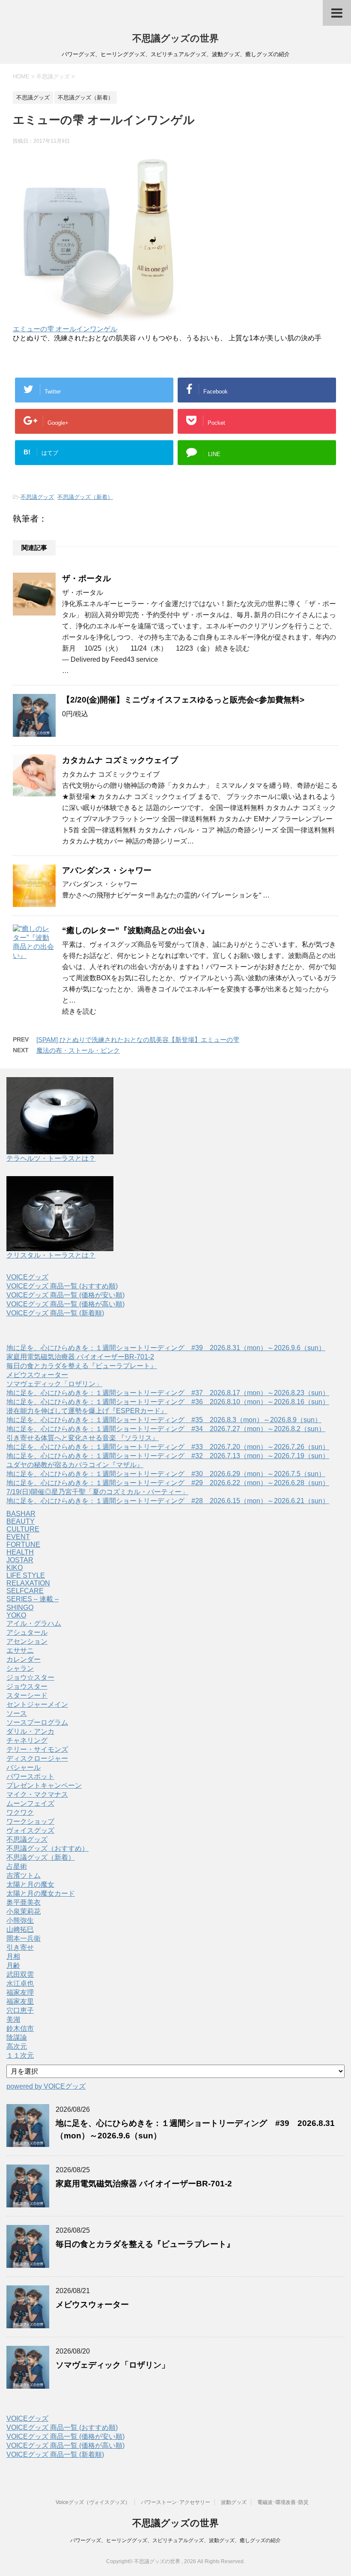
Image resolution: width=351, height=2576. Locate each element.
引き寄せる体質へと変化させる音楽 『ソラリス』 (83, 1438)
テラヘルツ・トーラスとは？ (51, 1158)
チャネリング (27, 1740)
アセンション (27, 1641)
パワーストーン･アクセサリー (175, 2502)
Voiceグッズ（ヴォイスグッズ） (93, 2502)
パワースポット (30, 1776)
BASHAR (21, 1514)
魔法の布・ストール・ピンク (78, 1050)
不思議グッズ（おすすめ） (48, 1848)
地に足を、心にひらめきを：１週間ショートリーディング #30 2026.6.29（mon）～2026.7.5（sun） (166, 1474)
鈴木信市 (20, 2028)
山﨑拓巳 (20, 1929)
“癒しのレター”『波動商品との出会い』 (135, 930)
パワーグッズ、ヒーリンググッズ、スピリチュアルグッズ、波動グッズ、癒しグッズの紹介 (175, 2540)
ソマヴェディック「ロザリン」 (54, 1384)
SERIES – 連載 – (33, 1599)
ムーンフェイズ (30, 1803)
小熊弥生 (20, 1920)
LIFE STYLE (26, 1575)
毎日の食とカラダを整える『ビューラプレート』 (82, 1366)
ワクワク (20, 1812)
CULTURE (23, 1529)
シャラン (20, 1668)
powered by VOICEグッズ (46, 2086)
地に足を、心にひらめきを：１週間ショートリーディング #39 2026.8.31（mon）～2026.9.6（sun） (166, 1348)
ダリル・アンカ (30, 1731)
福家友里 (20, 2001)
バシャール (24, 1767)
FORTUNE (23, 1545)
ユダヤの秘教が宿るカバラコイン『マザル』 (75, 1465)
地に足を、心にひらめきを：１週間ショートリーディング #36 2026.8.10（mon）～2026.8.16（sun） (168, 1402)
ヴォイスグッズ (30, 1830)
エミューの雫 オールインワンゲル (65, 329)
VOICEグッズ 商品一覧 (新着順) (55, 1313)
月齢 (13, 1965)
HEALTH (20, 1552)
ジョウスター (27, 1686)
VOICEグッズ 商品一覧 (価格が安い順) (65, 1295)
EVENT (18, 1537)
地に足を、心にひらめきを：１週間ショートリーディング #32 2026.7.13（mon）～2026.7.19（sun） (168, 1456)
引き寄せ (20, 1947)
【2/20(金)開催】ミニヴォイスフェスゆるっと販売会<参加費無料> (183, 700)
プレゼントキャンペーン (44, 1785)
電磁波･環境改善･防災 (283, 2502)
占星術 (17, 1866)
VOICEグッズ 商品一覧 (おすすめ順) (62, 1286)
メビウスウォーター (37, 1375)
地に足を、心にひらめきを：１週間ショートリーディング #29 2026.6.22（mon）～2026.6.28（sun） (168, 1483)
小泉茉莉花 (24, 1911)
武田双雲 (20, 1974)
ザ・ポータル (86, 578)
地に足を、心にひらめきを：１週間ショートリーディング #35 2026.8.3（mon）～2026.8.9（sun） (164, 1420)
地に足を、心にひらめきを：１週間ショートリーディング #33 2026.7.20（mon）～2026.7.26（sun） (168, 1447)
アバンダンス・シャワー (107, 870)
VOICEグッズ (27, 1277)
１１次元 (20, 2055)
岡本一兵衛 (24, 1938)
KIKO (15, 1568)
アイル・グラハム (34, 1623)
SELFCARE (25, 1591)
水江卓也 (20, 1983)
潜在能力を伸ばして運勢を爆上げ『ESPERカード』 (87, 1411)
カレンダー (24, 1659)
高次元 (17, 2046)
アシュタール (27, 1632)
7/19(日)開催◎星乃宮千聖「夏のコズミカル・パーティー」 (97, 1492)
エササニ (20, 1650)
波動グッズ (234, 2502)
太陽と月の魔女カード (41, 1893)
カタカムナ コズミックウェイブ (120, 760)
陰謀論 (17, 2037)
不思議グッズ (37, 497)
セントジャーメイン (37, 1704)
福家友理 (20, 1992)
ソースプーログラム (37, 1722)
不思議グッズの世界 (175, 38)
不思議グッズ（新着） (85, 497)
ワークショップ (30, 1821)
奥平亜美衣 (24, 1902)
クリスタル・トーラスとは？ (51, 1255)
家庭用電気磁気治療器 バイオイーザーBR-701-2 (80, 1357)
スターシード (27, 1695)
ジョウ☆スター (30, 1677)
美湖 (13, 2019)
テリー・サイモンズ (37, 1749)
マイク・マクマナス (37, 1794)
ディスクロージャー (37, 1758)
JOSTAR (20, 1560)
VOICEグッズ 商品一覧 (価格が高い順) (65, 1304)
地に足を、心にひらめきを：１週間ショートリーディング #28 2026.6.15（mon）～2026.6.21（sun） (168, 1501)
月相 (13, 1956)
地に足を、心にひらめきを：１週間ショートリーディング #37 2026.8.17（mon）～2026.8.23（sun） (168, 1393)
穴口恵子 (20, 2010)
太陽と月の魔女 (30, 1884)
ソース (17, 1713)
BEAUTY (21, 1521)
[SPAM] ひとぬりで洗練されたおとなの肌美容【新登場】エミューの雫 (138, 1040)
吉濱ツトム (24, 1875)
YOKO (16, 1615)
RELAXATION (28, 1583)
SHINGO (20, 1608)
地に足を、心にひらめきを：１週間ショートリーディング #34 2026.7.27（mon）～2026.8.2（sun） (166, 1429)
